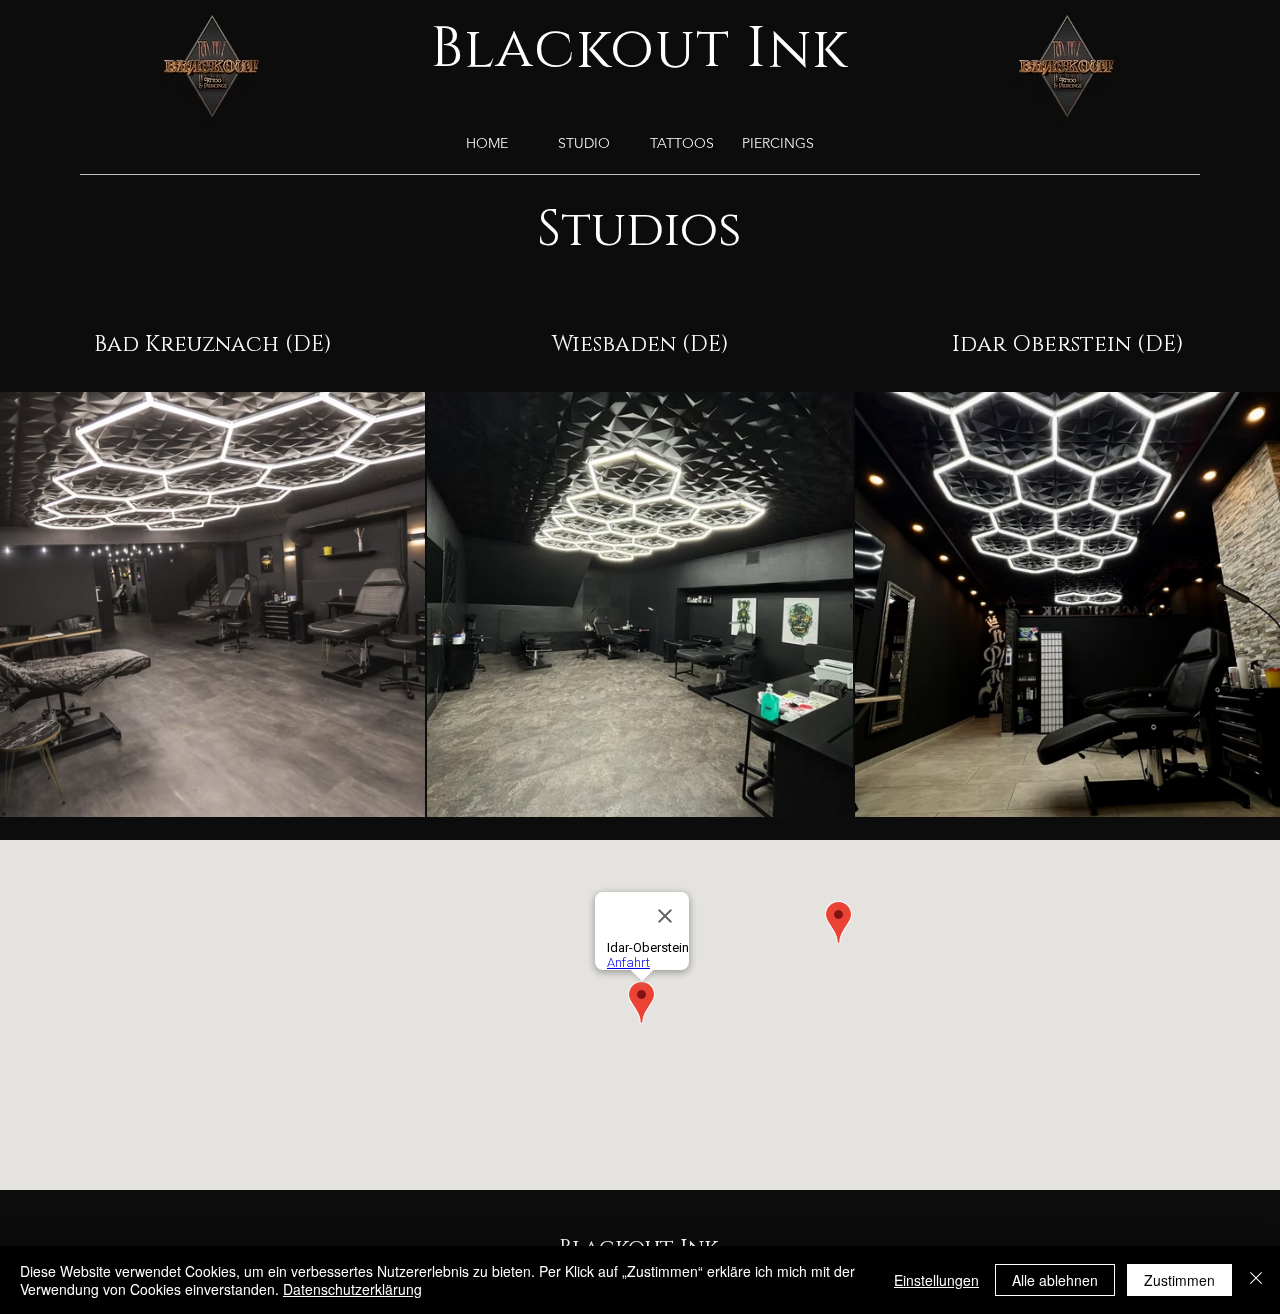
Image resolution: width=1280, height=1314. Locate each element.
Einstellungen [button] (936, 1280)
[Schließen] (1256, 1280)
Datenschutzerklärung (352, 1289)
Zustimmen (1179, 1280)
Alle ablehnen (1055, 1280)
